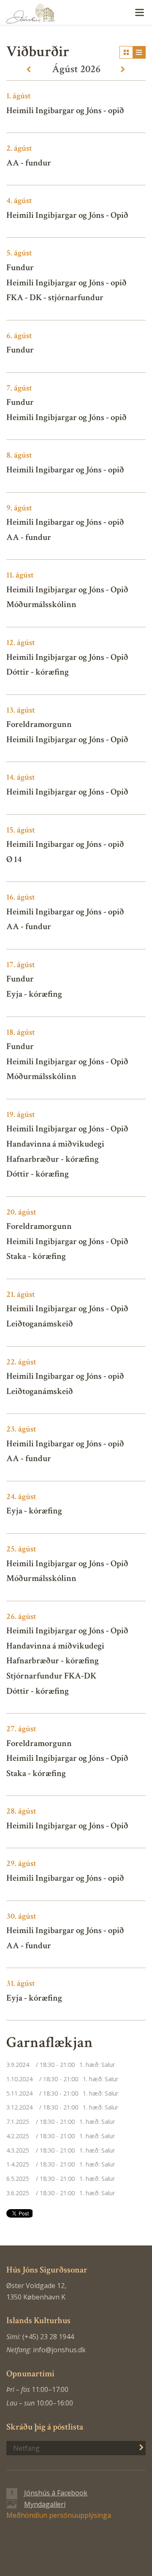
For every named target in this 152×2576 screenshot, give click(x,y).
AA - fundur (29, 163)
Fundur (20, 267)
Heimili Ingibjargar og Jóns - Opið (67, 215)
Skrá (137, 2447)
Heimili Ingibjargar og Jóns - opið (66, 283)
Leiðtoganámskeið (40, 1324)
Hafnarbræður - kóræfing (53, 1159)
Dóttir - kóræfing (38, 672)
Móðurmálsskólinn (41, 604)
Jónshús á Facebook (56, 2493)
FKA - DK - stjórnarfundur (55, 297)
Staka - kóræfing (36, 1256)
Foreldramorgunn (39, 724)
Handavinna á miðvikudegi (55, 1144)
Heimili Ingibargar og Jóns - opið (65, 110)
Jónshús (76, 13)
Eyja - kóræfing (34, 994)
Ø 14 (14, 859)
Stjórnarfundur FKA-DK (51, 1676)
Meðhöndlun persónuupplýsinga (59, 2515)
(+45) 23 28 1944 (48, 2337)
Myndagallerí (45, 2504)
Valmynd (139, 13)
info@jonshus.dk (59, 2350)
